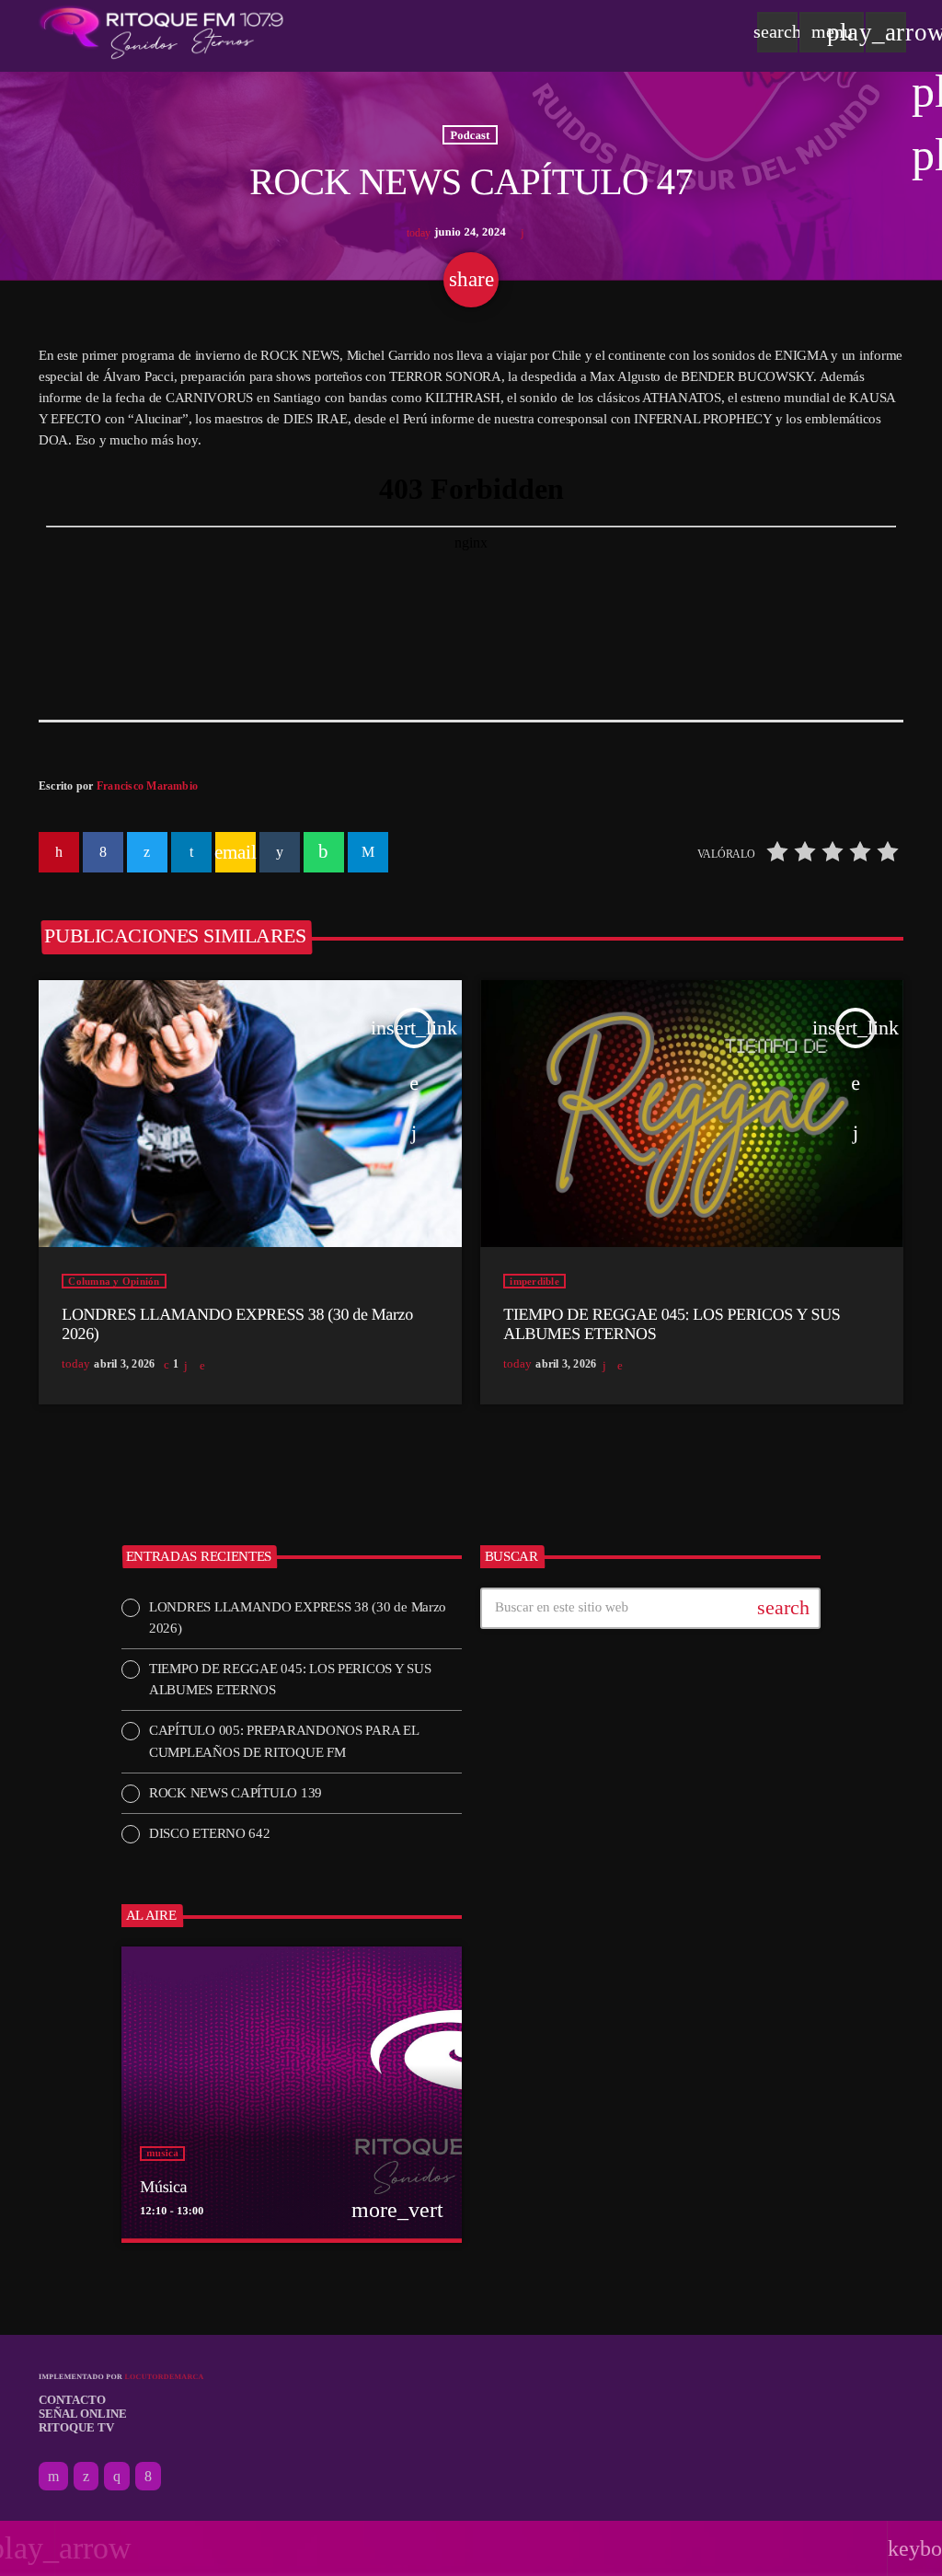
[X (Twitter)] (86, 2477)
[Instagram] (117, 2477)
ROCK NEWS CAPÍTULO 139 (235, 1793)
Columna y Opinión (114, 1281)
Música (163, 2187)
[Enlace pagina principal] (161, 32)
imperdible (534, 1281)
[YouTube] (53, 2477)
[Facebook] (148, 2477)
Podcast (470, 134)
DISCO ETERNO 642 (210, 1833)
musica (162, 2154)
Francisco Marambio (147, 786)
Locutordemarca (164, 2377)
